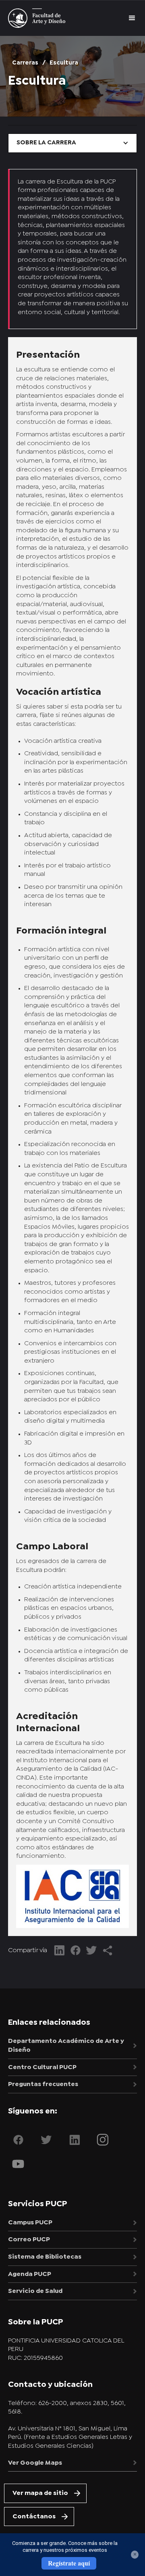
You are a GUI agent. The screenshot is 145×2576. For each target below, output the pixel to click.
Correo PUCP (29, 2239)
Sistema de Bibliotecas (45, 2257)
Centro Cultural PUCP (42, 2067)
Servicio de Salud (35, 2291)
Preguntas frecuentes (43, 2084)
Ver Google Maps (35, 2463)
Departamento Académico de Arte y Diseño (66, 2046)
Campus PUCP (30, 2223)
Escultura (64, 63)
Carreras (25, 63)
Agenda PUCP (30, 2274)
